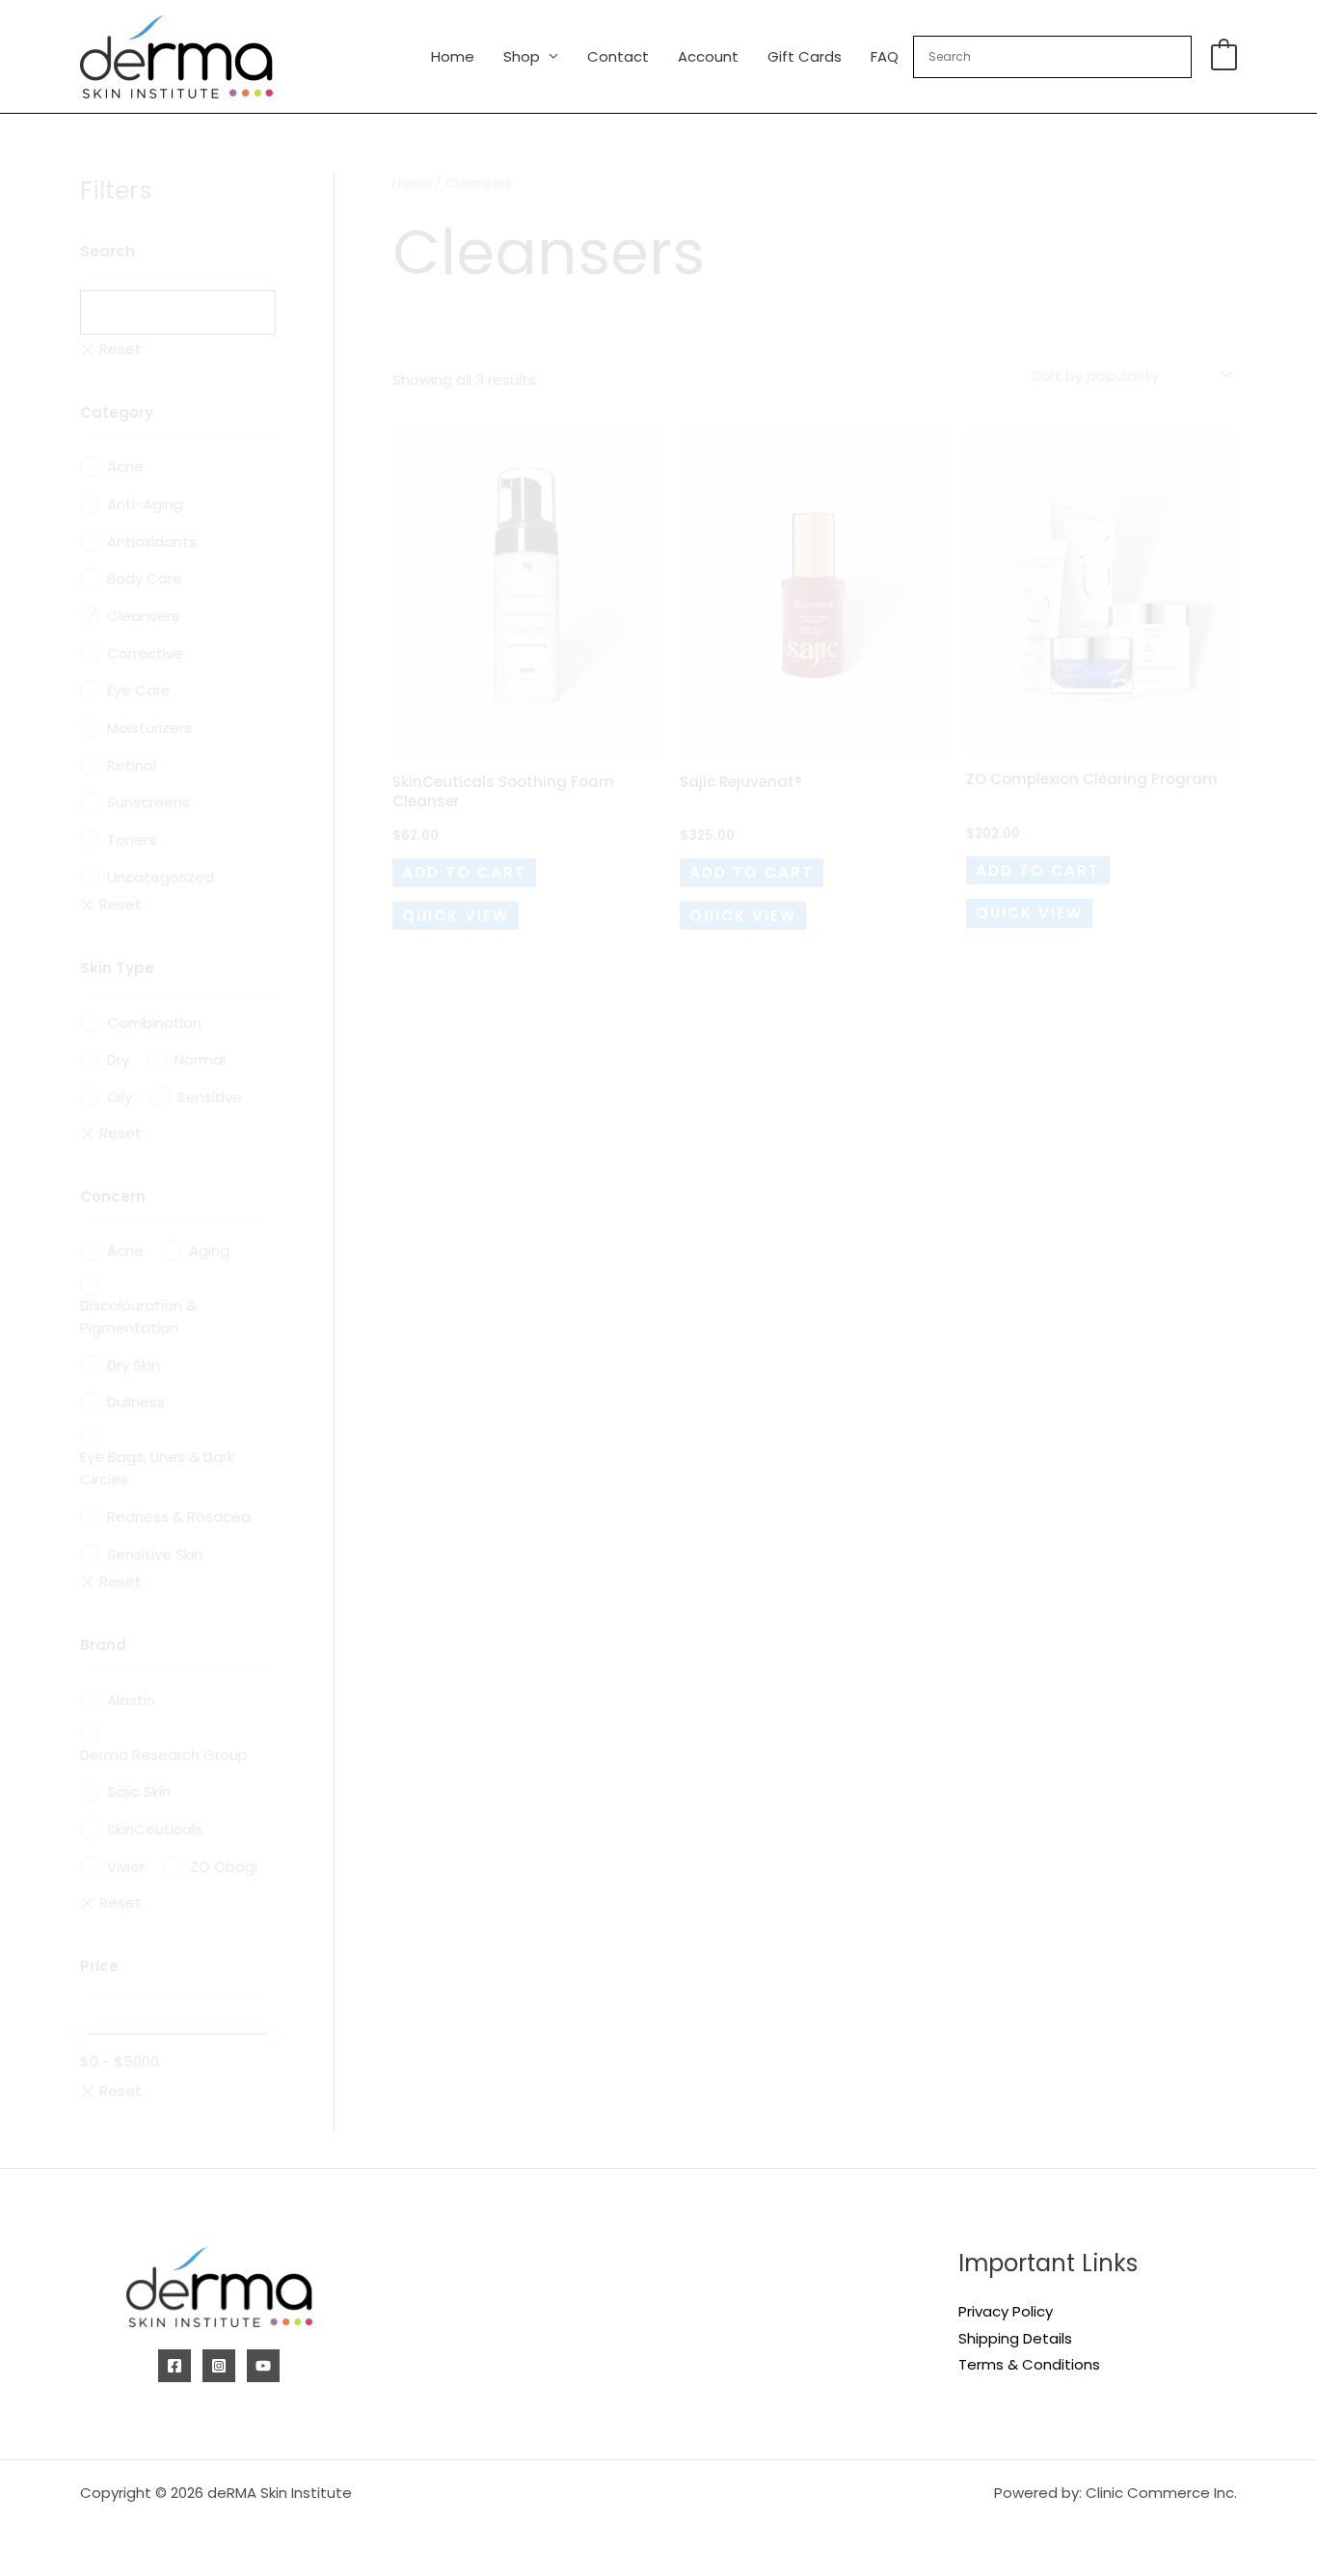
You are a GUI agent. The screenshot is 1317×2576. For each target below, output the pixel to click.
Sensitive (210, 1097)
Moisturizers (149, 728)
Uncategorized (161, 877)
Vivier (126, 1867)
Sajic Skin (139, 1791)
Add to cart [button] (464, 872)
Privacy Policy (1006, 2311)
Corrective (145, 653)
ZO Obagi (224, 1867)
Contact (618, 56)
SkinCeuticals (155, 1829)
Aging (209, 1250)
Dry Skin (134, 1365)
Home (453, 56)
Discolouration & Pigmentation (138, 1316)
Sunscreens (148, 802)
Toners (132, 840)
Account (708, 56)
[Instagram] (219, 2366)
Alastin (131, 1700)
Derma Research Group (164, 1755)
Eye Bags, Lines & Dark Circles (157, 1468)
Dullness (136, 1402)
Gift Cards (805, 56)
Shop (522, 56)
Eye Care (139, 690)
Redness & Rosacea (179, 1517)
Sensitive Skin (155, 1554)
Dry (118, 1059)
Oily (120, 1097)
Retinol (132, 765)
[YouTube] (263, 2366)
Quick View (456, 916)
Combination (154, 1023)
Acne (125, 466)
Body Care (145, 578)
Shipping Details (1015, 2338)
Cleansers (143, 616)
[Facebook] (175, 2366)
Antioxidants (152, 542)
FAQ (885, 56)
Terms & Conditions (1029, 2364)
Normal (200, 1059)
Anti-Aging (145, 504)
